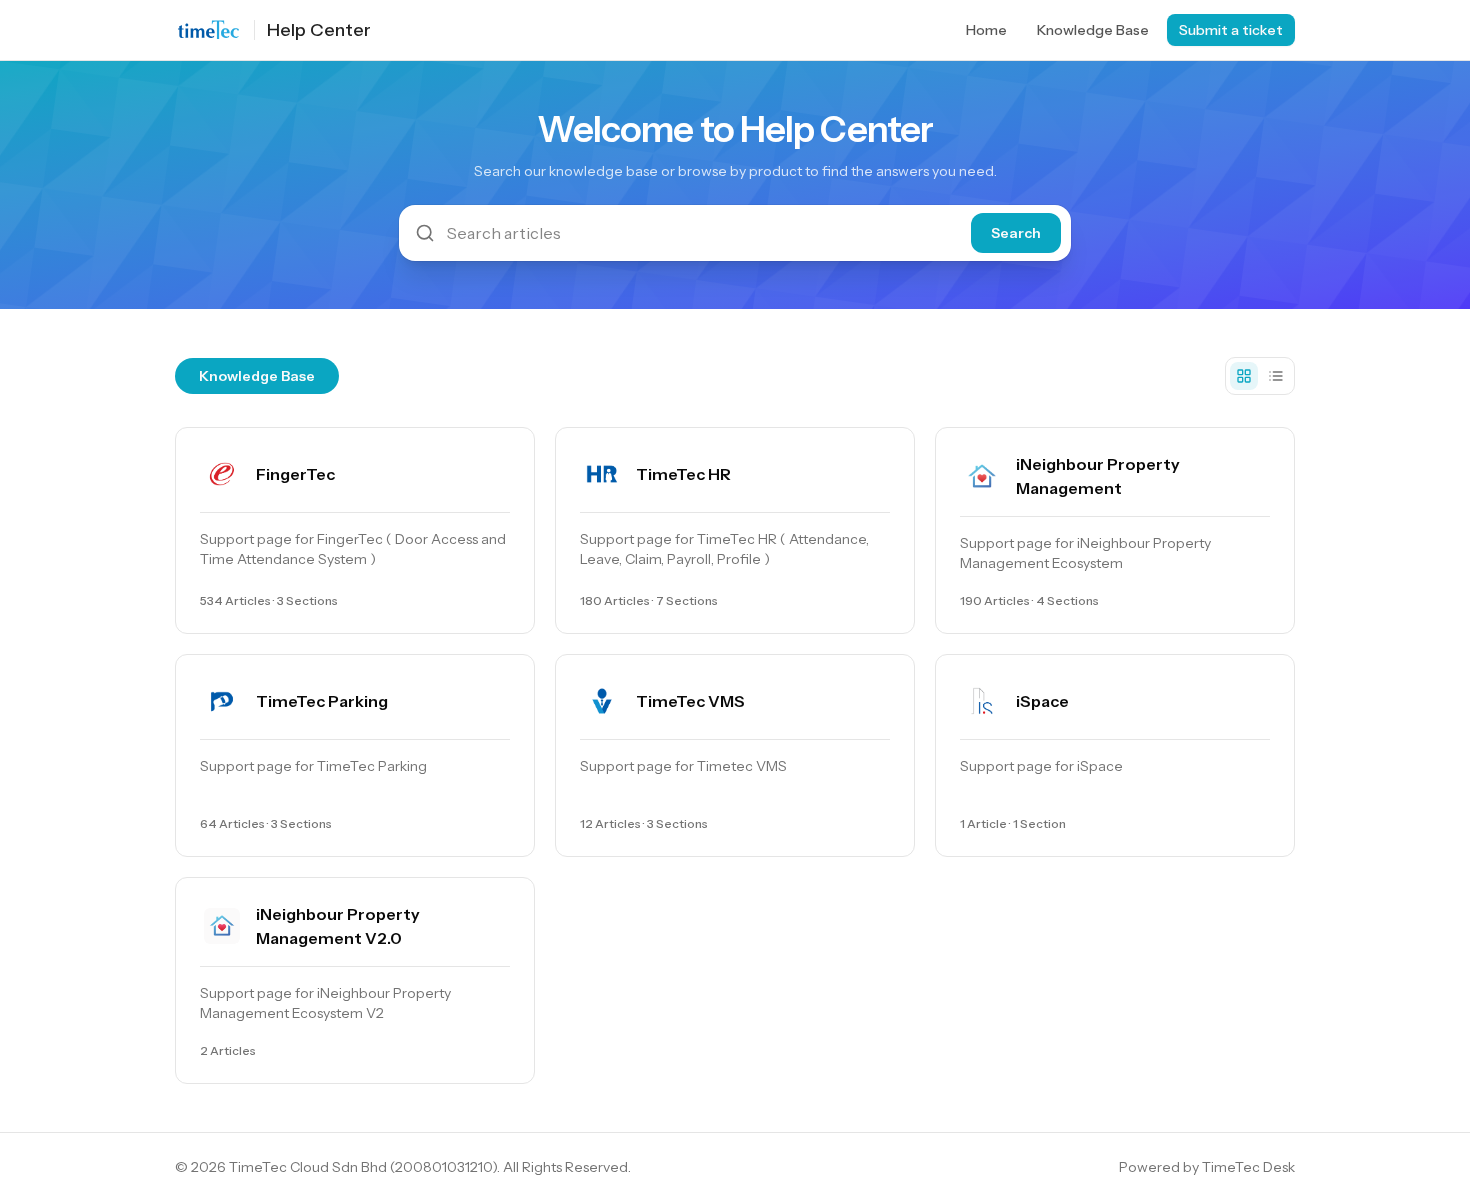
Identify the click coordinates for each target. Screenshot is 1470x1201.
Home (986, 30)
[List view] (1276, 376)
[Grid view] (1244, 376)
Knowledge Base (1093, 30)
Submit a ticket (1231, 30)
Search (1016, 233)
